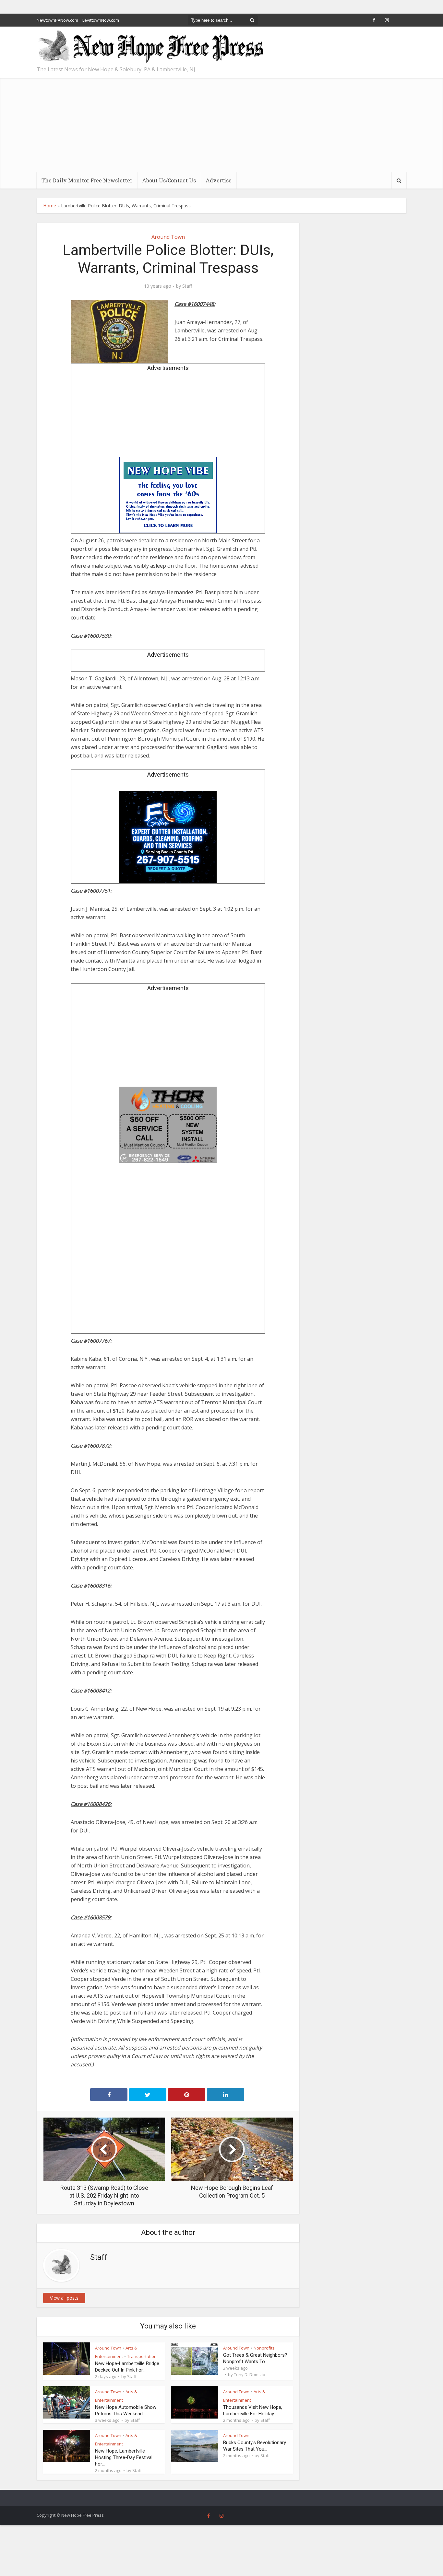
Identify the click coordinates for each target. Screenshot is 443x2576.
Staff (187, 286)
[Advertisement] (221, 124)
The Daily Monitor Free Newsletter (87, 180)
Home (50, 206)
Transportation (142, 2356)
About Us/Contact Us (169, 180)
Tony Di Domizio (250, 2374)
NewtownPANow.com (57, 20)
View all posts (64, 2298)
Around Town (168, 237)
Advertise (219, 180)
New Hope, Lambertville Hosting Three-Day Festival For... (124, 2457)
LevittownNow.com (101, 20)
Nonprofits (264, 2348)
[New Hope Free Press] (150, 47)
